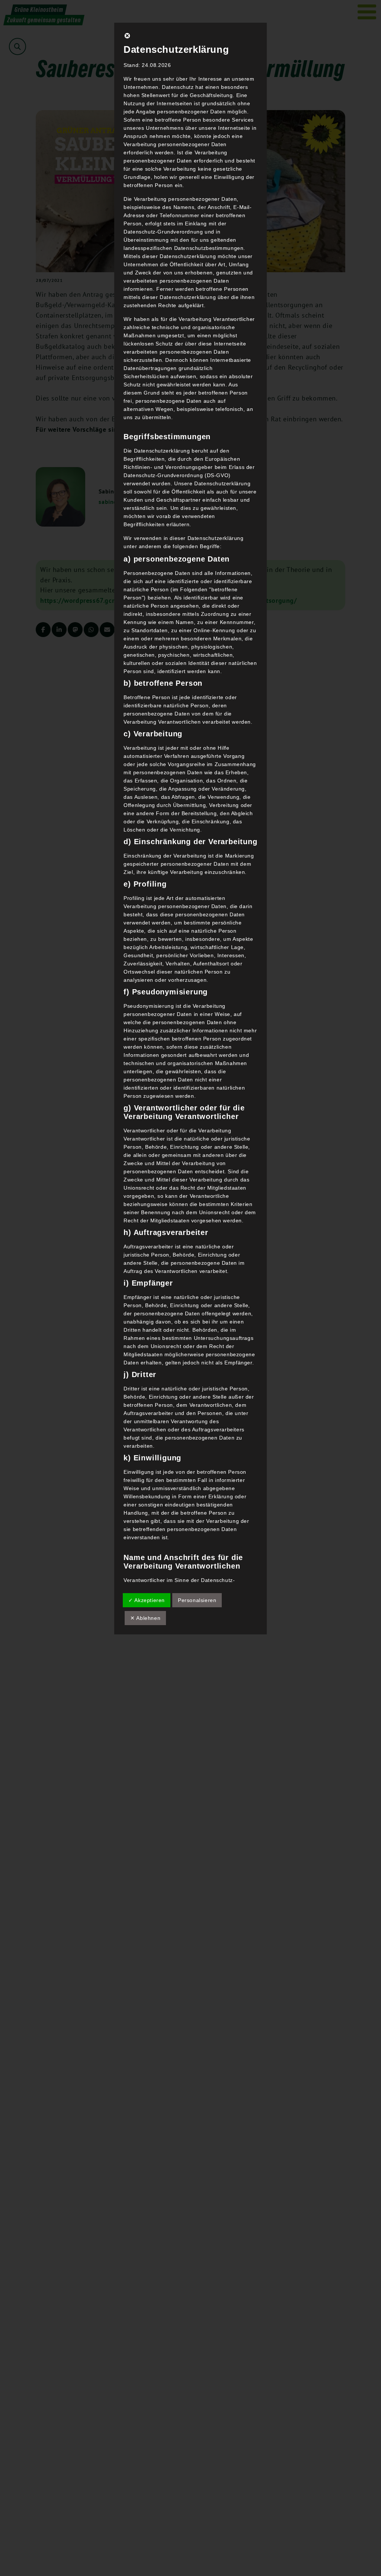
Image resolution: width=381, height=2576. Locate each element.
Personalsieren (197, 1600)
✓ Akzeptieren (147, 1600)
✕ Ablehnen (145, 1618)
